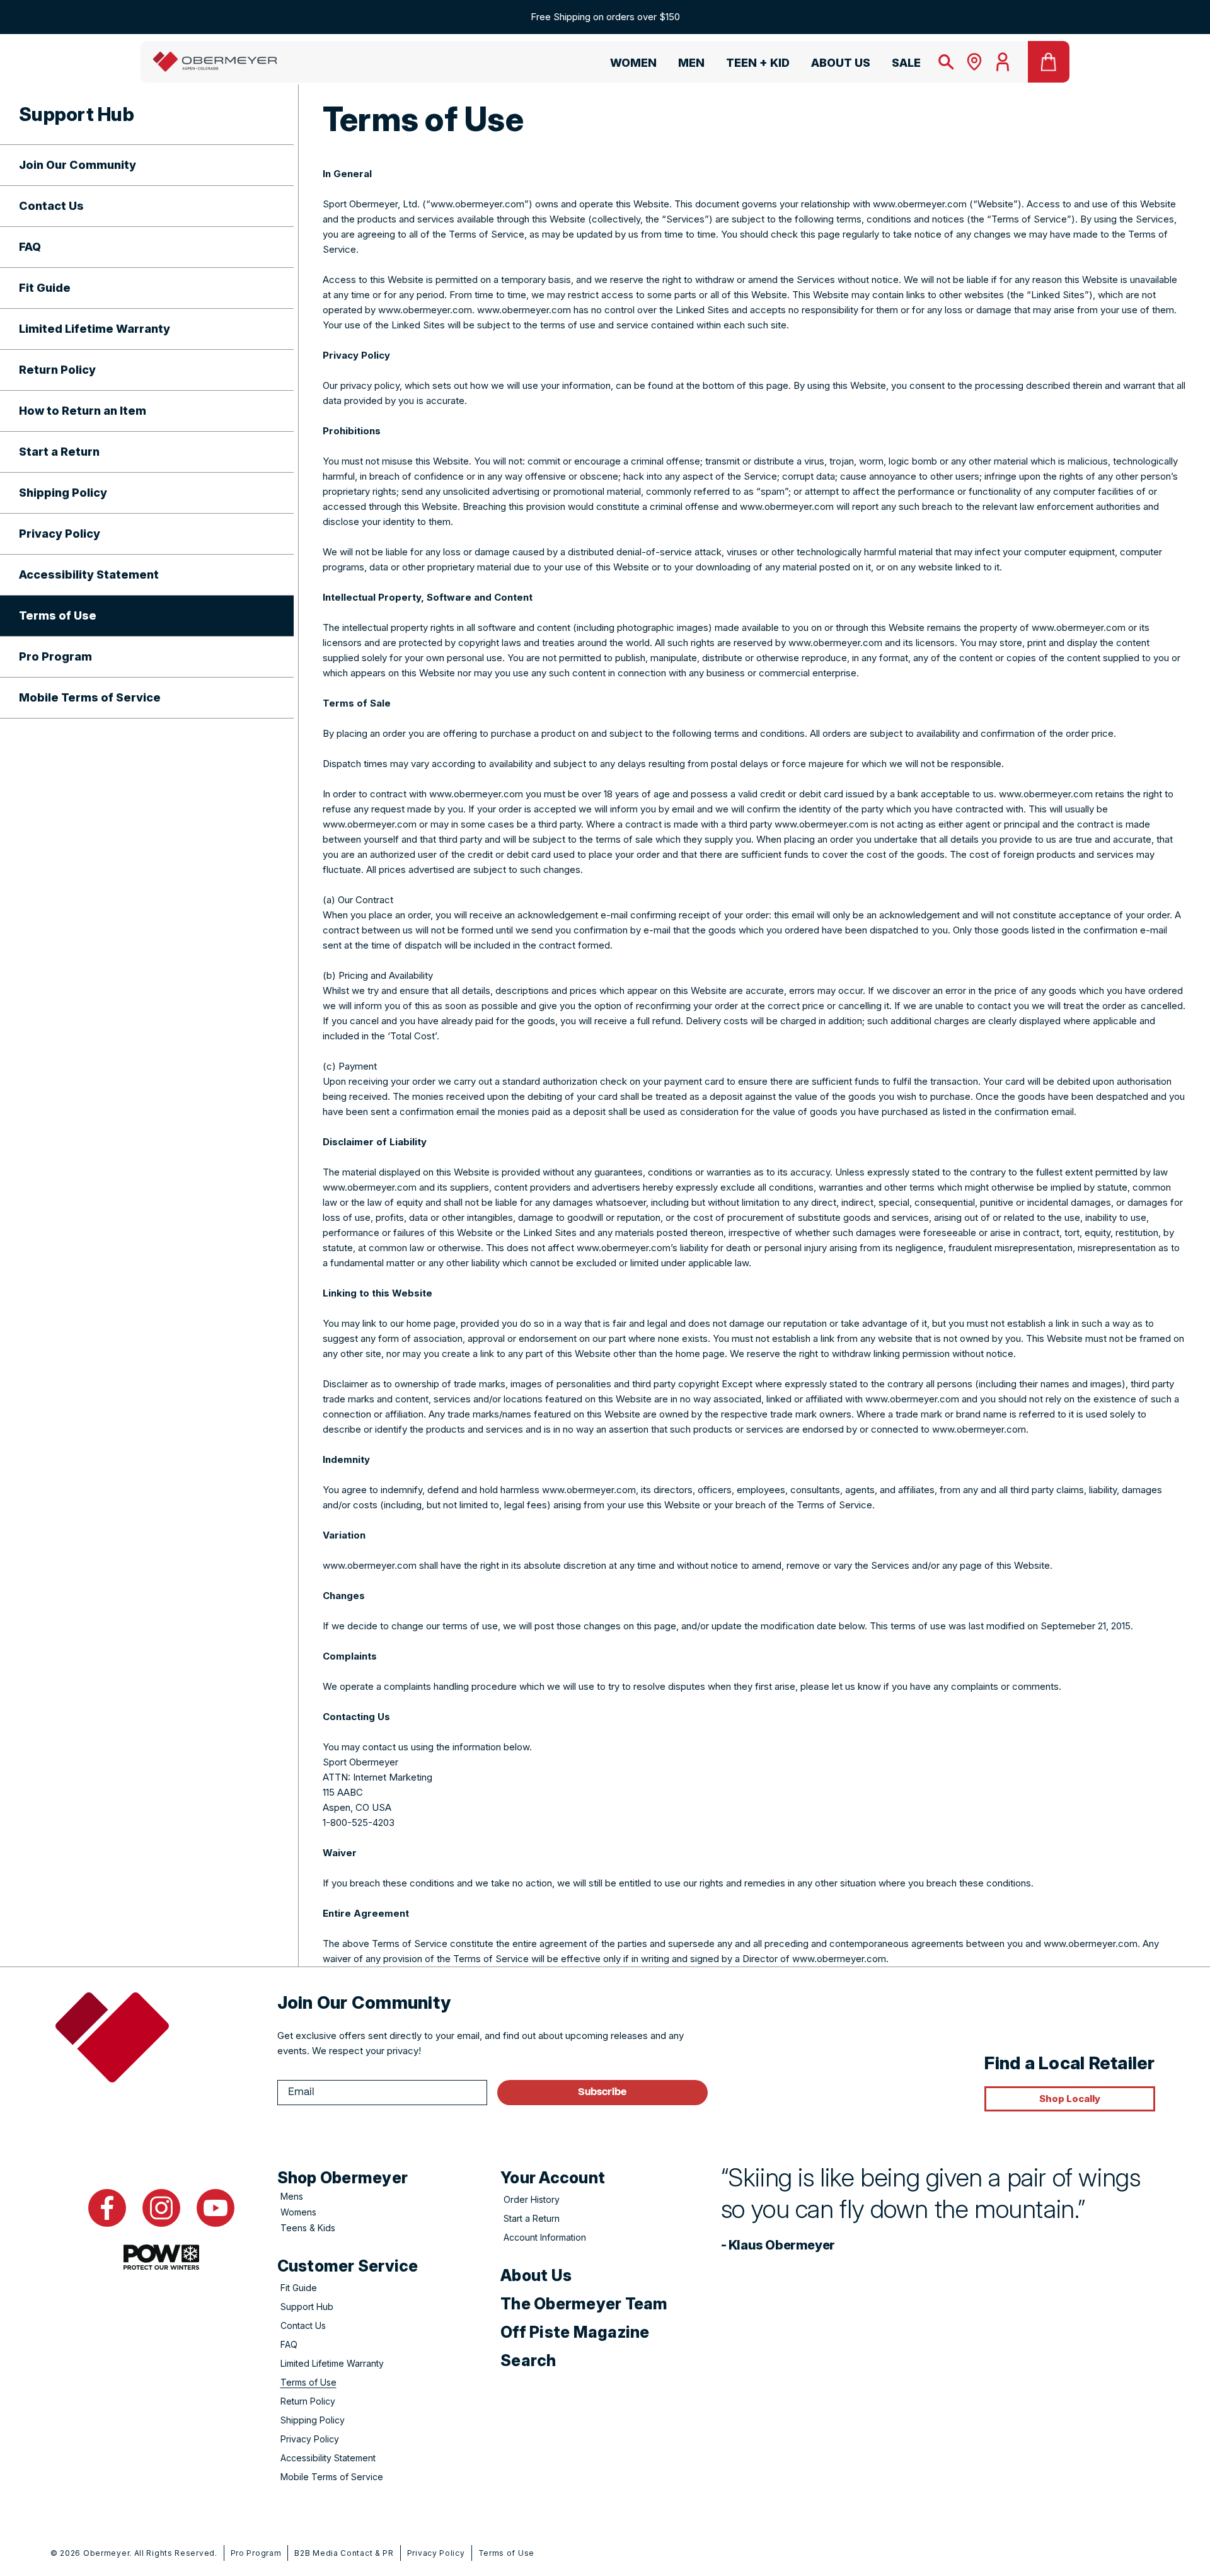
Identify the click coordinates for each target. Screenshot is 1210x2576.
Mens (292, 2196)
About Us (536, 2275)
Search (528, 2360)
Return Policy (57, 370)
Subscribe (602, 2092)
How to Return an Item (83, 411)
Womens (298, 2212)
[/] (215, 62)
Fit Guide (45, 288)
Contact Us (51, 206)
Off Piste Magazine (575, 2332)
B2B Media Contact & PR (344, 2553)
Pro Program (55, 656)
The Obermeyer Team (584, 2304)
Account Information (545, 2237)
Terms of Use (58, 615)
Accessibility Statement (89, 575)
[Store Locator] (974, 62)
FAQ (30, 247)
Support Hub (307, 2307)
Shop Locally (1070, 2099)
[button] (628, 65)
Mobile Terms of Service (90, 697)
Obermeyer (106, 2553)
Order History (532, 2199)
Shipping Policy (63, 493)
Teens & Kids (308, 2228)
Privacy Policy (60, 534)
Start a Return (59, 452)
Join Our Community (78, 165)
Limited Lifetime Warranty (95, 329)
